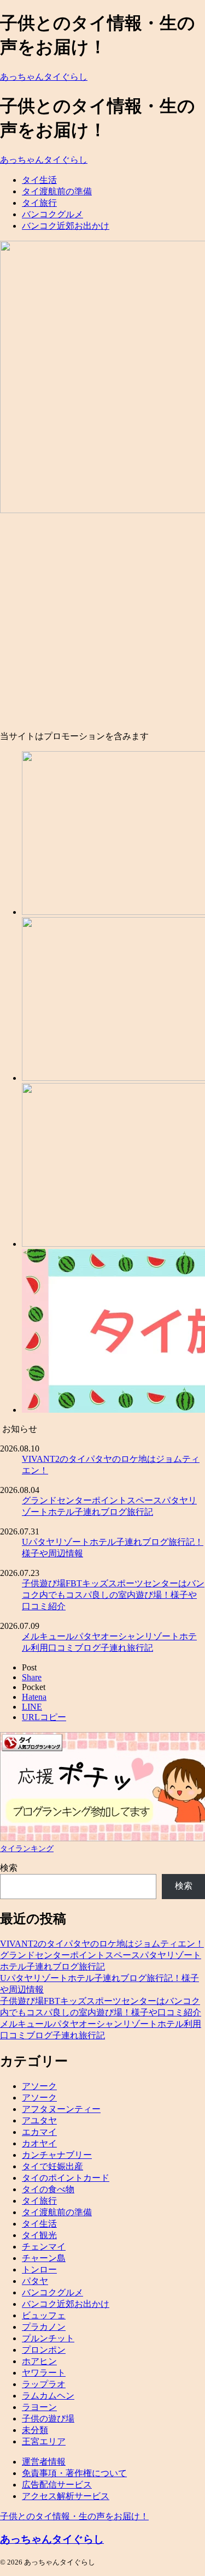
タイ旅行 (39, 203)
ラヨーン (39, 2407)
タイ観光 (39, 2235)
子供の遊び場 (48, 2419)
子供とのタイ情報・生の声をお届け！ (74, 2516)
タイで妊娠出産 (52, 2166)
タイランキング (27, 1848)
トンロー (39, 2269)
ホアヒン (39, 2361)
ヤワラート (44, 2373)
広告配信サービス (57, 2485)
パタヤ (35, 2281)
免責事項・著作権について (74, 2473)
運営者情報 (44, 2462)
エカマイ (39, 2132)
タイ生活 (39, 180)
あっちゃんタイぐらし (44, 77)
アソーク (39, 2086)
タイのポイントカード (66, 2178)
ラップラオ (44, 2384)
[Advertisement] (102, 623)
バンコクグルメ (52, 214)
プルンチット (48, 2338)
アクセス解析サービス (66, 2496)
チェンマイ (44, 2247)
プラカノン (44, 2327)
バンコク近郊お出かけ (66, 226)
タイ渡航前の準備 (57, 191)
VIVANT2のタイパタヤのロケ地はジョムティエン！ (102, 1944)
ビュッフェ (44, 2315)
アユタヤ (39, 2120)
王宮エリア (44, 2441)
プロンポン (44, 2350)
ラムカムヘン (48, 2396)
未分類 (35, 2430)
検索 (9, 1868)
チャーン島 (44, 2258)
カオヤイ (39, 2143)
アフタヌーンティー (61, 2109)
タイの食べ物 (48, 2189)
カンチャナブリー (57, 2155)
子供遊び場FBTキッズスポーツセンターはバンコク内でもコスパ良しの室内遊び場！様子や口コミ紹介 (113, 1595)
